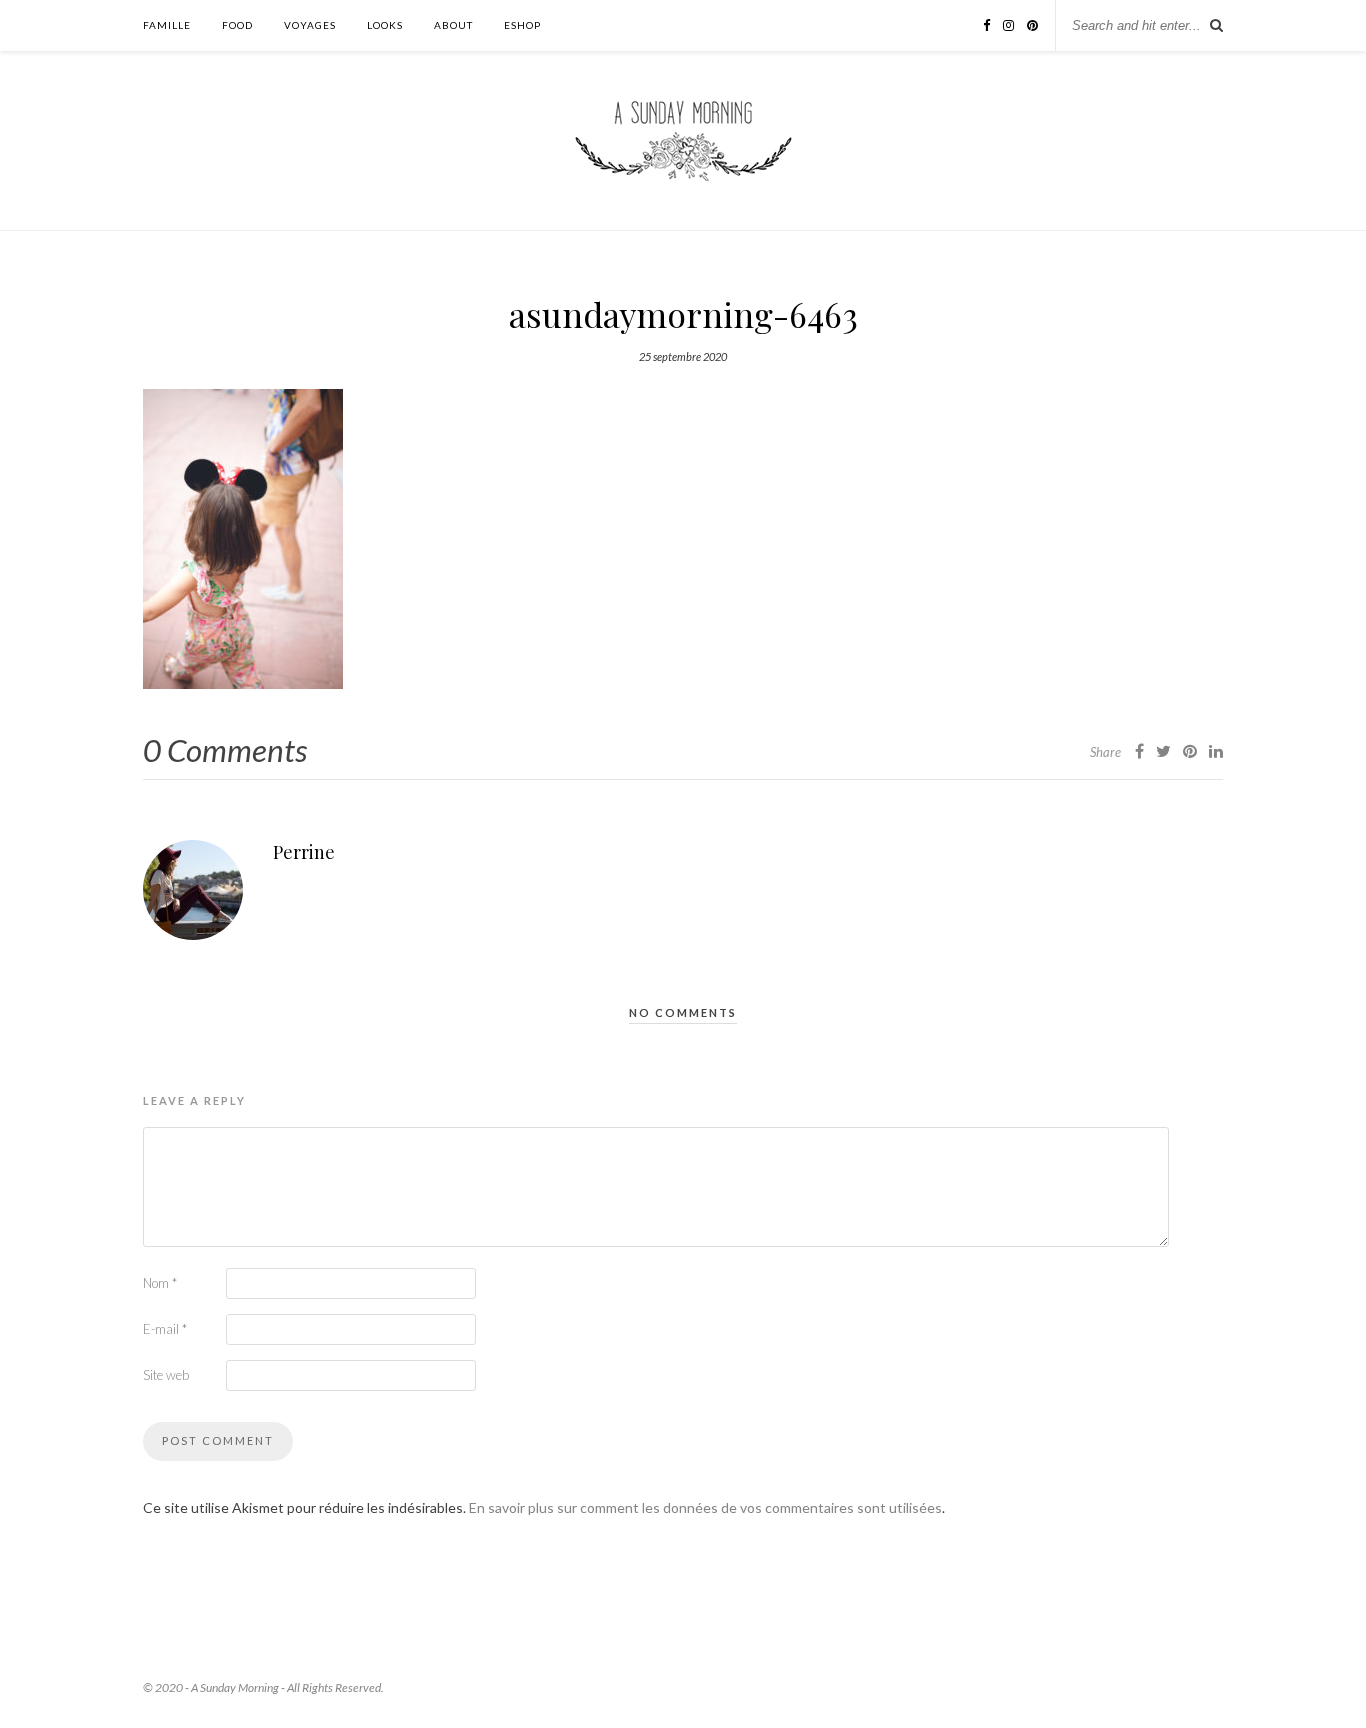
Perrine (304, 852)
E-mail (165, 1329)
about (453, 25)
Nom (160, 1283)
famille (167, 25)
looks (385, 25)
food (237, 25)
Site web (166, 1375)
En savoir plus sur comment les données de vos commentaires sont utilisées (705, 1507)
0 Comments (225, 750)
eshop (522, 25)
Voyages (310, 25)
